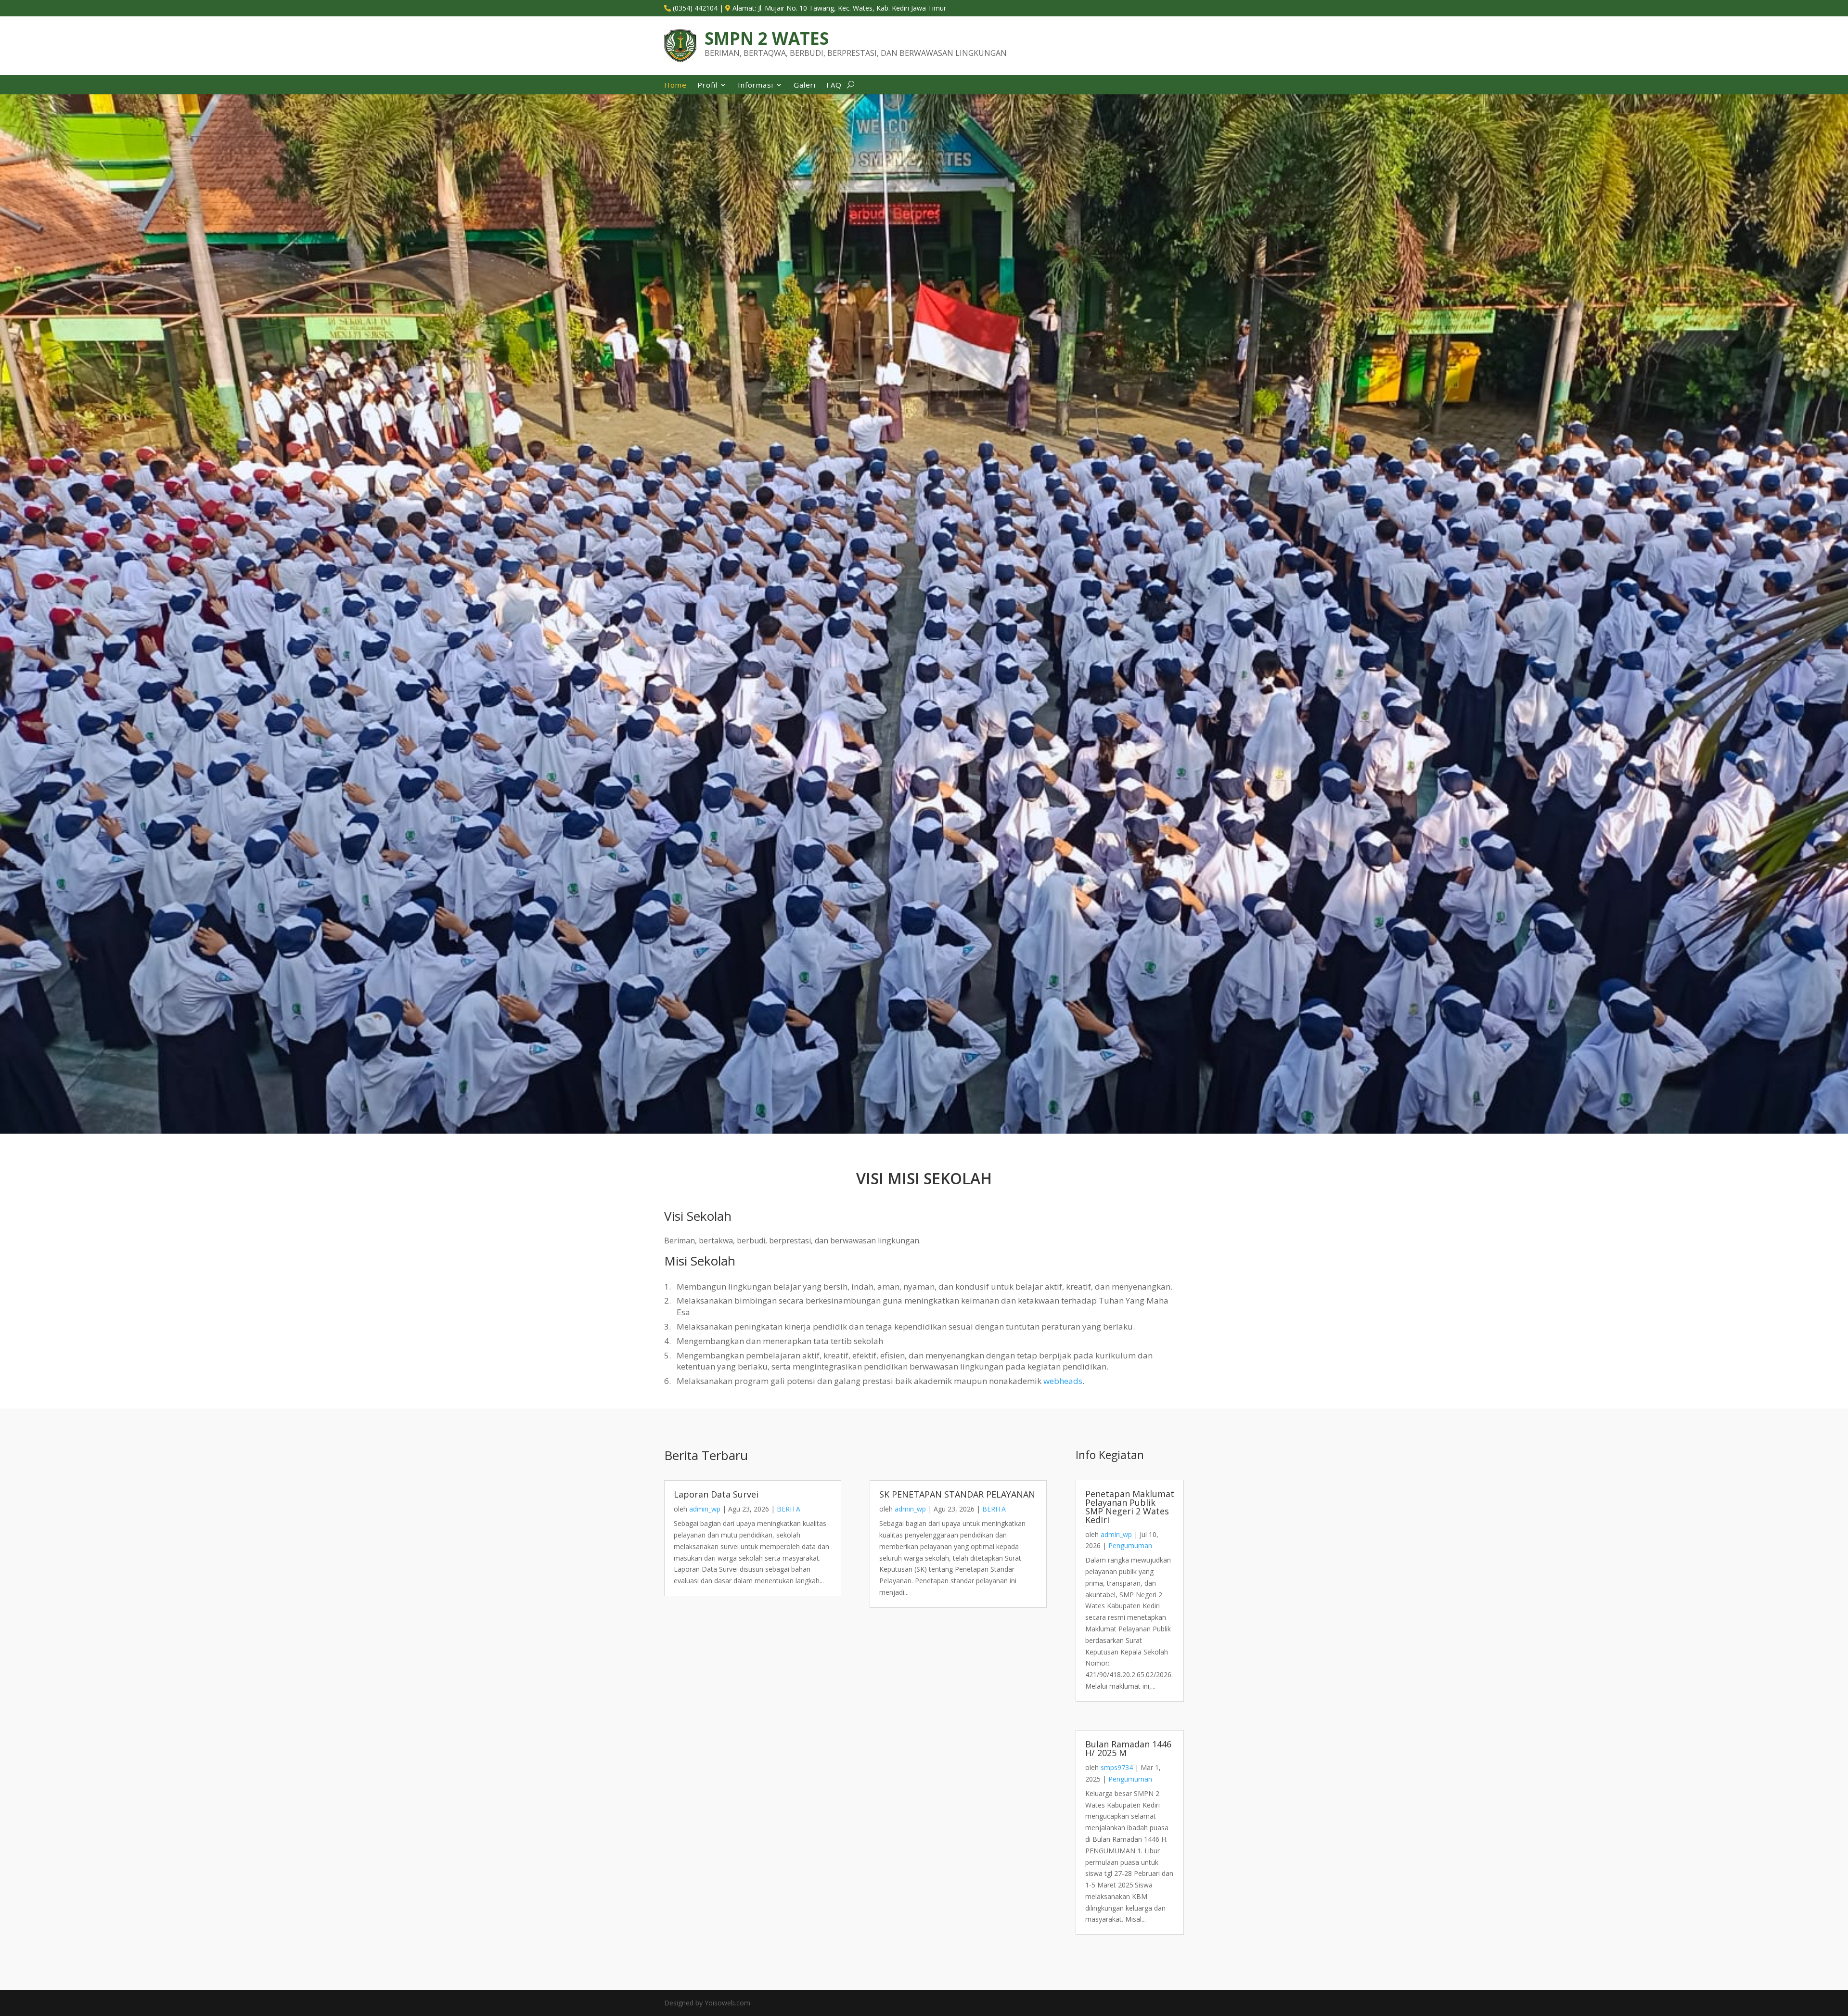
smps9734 (1117, 1767)
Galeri (805, 85)
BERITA (789, 1509)
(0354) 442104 (695, 8)
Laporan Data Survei (716, 1494)
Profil (707, 85)
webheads (1063, 1381)
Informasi (756, 85)
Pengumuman (1130, 1545)
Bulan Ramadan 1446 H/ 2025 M (1128, 1748)
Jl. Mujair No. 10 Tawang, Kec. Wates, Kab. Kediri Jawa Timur (852, 8)
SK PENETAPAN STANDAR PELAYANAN (957, 1494)
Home (675, 85)
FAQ (834, 85)
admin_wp (705, 1509)
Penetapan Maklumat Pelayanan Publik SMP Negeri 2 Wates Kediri (1130, 1507)
